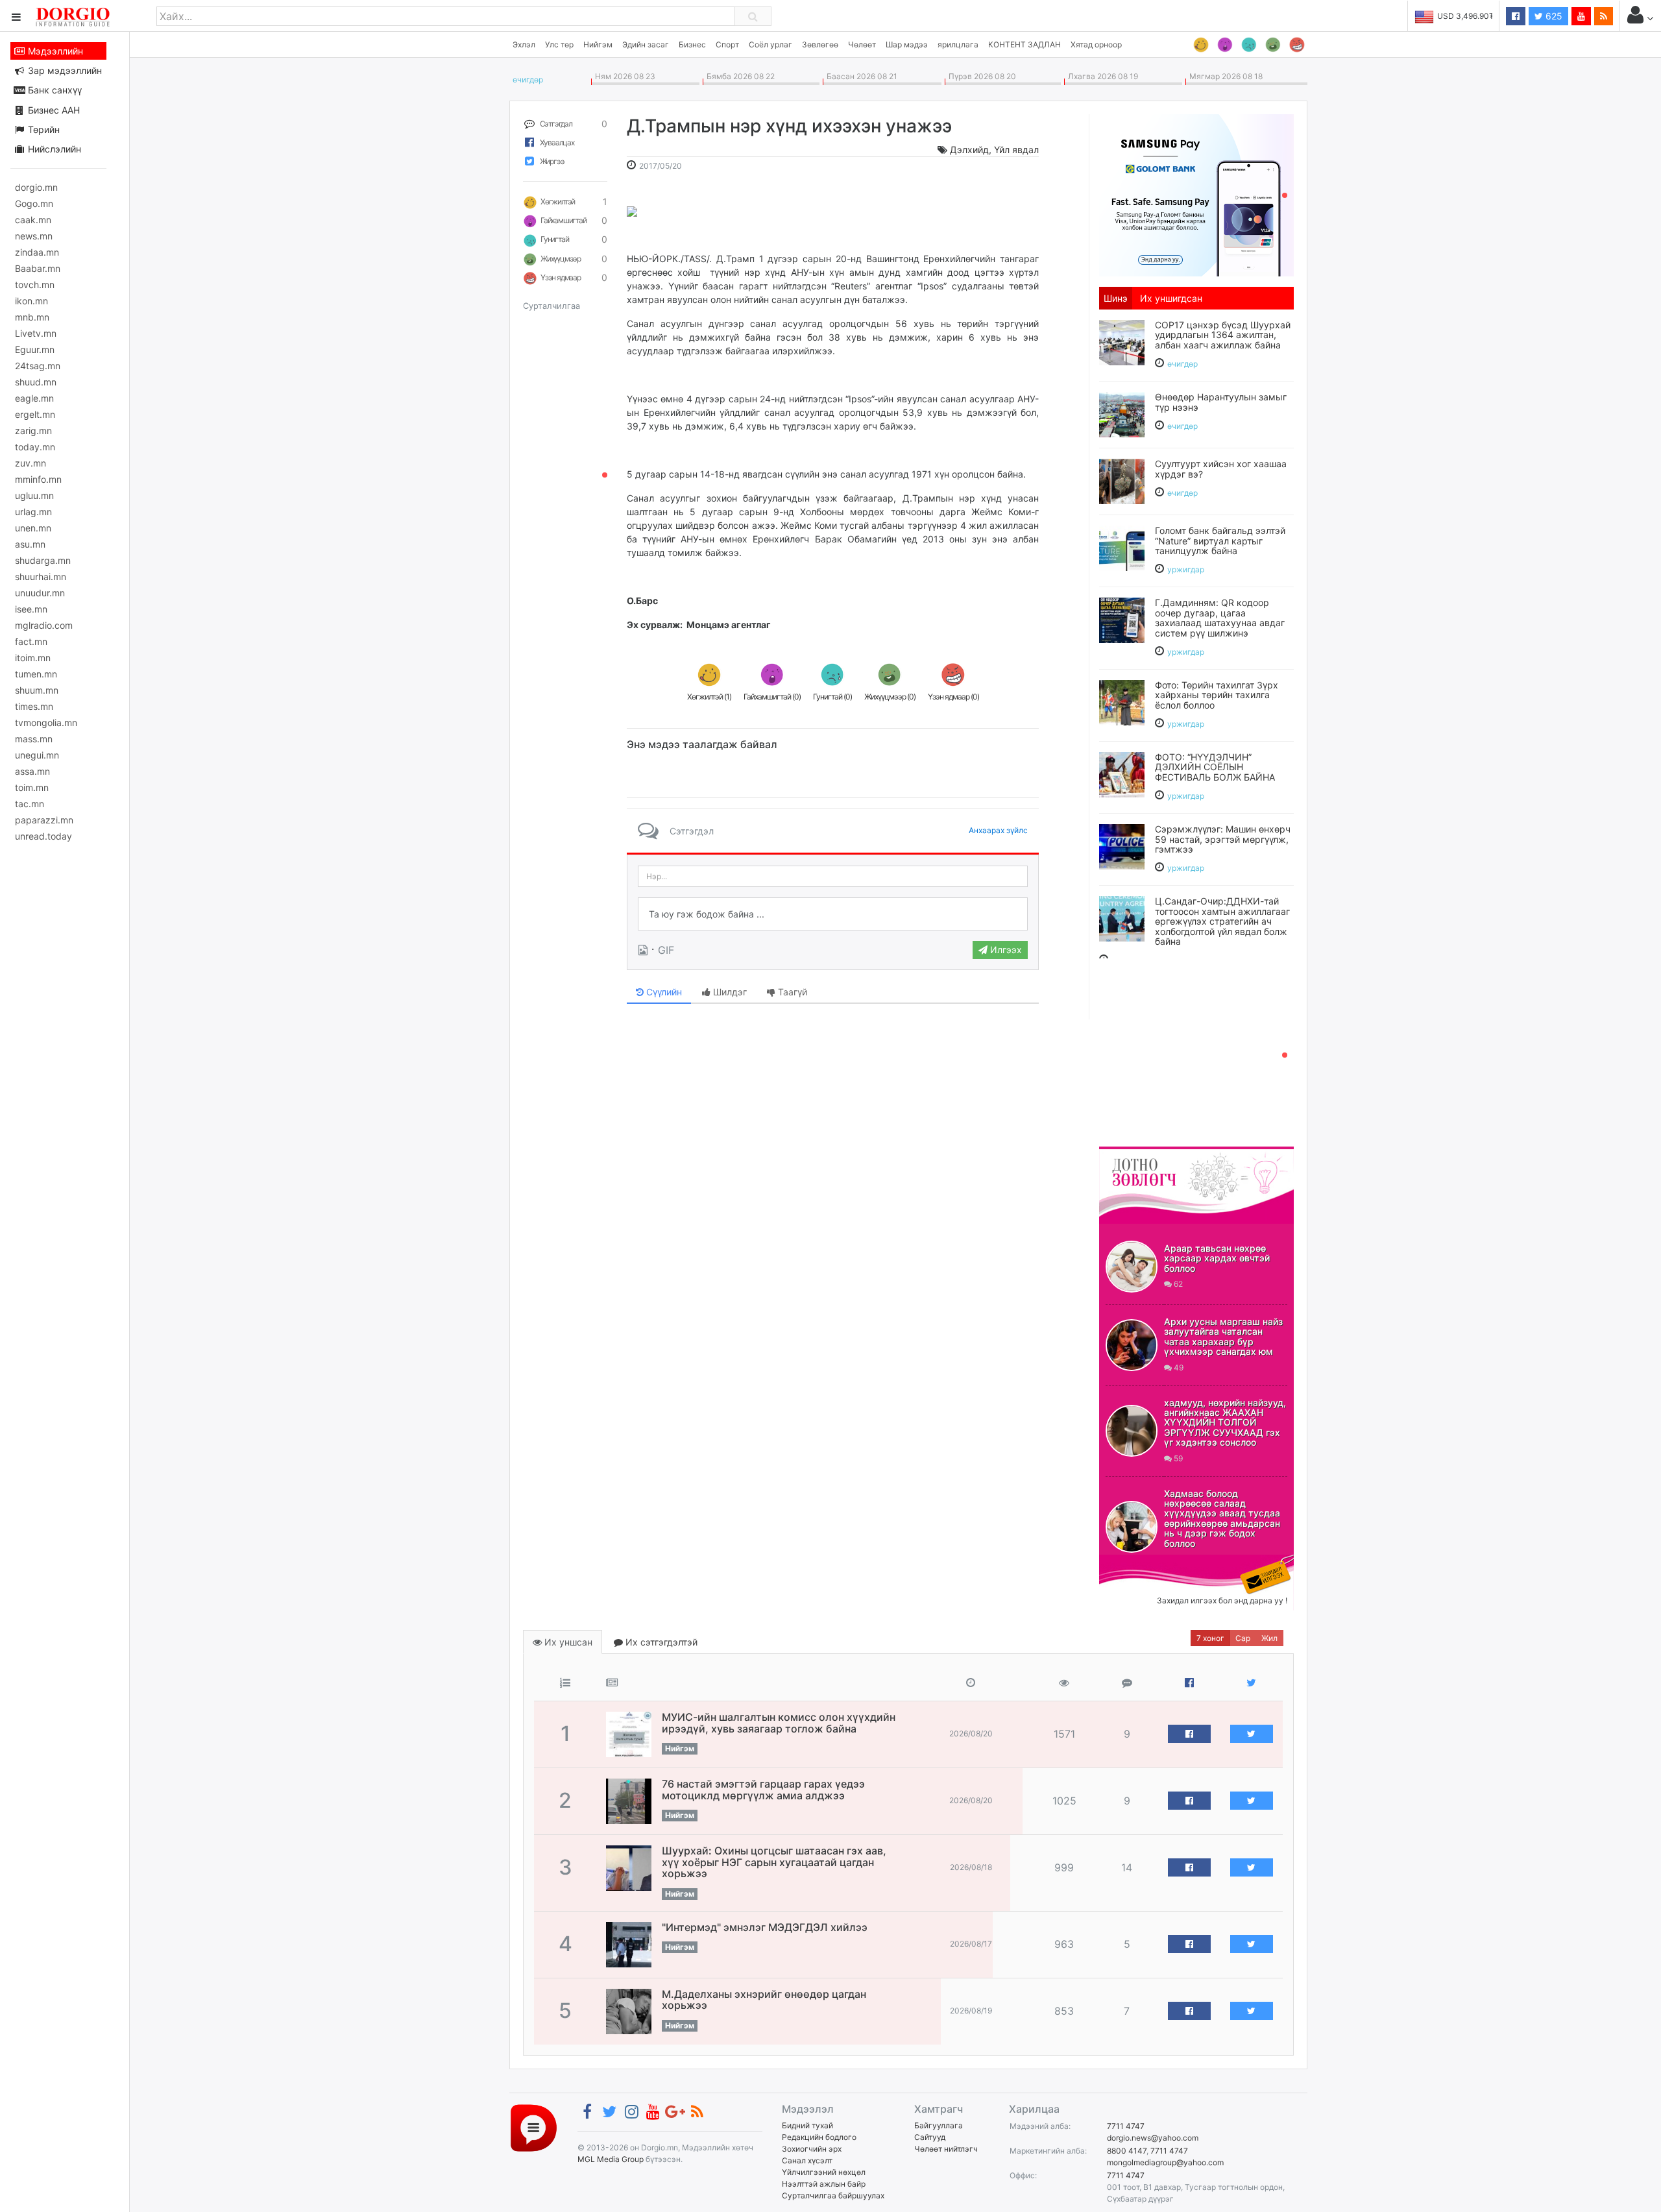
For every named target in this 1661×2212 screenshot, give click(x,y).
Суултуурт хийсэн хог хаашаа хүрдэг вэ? (1221, 468)
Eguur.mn (35, 349)
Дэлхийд (969, 150)
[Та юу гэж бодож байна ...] (833, 914)
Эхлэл (524, 44)
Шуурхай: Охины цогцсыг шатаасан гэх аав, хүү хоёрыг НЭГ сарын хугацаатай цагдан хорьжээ (774, 1862)
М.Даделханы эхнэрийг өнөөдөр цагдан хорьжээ (764, 2000)
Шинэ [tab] (1116, 298)
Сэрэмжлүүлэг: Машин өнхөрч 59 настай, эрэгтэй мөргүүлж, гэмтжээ (1223, 839)
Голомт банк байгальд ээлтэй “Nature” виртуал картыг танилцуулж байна (1220, 541)
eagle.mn (34, 398)
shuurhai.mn (41, 577)
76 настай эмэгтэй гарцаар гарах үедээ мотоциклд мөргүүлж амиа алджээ (763, 1790)
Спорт (727, 44)
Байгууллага (939, 2125)
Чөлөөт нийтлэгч (946, 2149)
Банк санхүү (54, 90)
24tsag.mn (38, 366)
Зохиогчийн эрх (812, 2149)
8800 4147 (1127, 2151)
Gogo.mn (34, 203)
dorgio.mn (36, 187)
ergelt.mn (35, 414)
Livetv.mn (36, 333)
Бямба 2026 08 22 (739, 76)
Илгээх (1005, 950)
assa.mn (32, 771)
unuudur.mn (40, 593)
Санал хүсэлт (807, 2160)
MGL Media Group (611, 2159)
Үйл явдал (1016, 150)
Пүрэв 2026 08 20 (980, 76)
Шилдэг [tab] (729, 992)
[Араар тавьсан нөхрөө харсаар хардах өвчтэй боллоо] (1132, 1267)
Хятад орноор (1096, 44)
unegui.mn (37, 755)
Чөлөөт (862, 44)
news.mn (34, 236)
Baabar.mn (38, 268)
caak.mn (33, 220)
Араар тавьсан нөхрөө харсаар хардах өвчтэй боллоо (1217, 1258)
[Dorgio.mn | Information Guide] (534, 2127)
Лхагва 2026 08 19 (1101, 76)
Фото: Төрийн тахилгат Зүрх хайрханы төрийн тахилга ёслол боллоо (1217, 695)
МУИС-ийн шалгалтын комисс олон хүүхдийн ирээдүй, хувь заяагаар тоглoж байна (779, 1723)
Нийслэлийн (53, 149)
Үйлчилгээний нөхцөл (824, 2172)
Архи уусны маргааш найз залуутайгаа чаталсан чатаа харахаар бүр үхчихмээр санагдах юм (1223, 1336)
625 (1553, 16)
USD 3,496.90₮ (1466, 16)
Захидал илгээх (1139, 1562)
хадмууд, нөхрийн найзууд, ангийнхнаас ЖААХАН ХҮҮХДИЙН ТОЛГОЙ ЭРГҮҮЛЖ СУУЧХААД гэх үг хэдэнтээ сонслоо (1225, 1423)
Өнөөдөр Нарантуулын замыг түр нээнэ (1221, 402)
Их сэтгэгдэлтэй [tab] (660, 1642)
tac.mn (30, 804)
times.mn (34, 706)
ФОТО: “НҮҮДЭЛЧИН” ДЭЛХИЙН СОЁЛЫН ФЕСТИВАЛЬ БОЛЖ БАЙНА (1215, 767)
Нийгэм (598, 44)
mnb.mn (32, 317)
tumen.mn (36, 674)
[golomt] (1196, 194)
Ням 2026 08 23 (623, 76)
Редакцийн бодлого (819, 2137)
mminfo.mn (38, 479)
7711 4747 (1126, 2126)
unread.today (43, 836)
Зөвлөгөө (820, 44)
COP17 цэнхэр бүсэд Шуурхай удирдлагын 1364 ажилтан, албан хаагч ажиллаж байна (1223, 335)
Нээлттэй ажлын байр (824, 2184)
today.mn (35, 447)
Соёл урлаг (770, 44)
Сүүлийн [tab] (663, 992)
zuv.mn (30, 463)
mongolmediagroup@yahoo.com (1165, 2162)
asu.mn (30, 544)
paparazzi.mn (44, 820)
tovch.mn (35, 285)
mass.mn (34, 739)
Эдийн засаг (646, 44)
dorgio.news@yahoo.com (1153, 2138)
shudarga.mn (43, 560)
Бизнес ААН (53, 110)
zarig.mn (33, 431)
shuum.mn (37, 690)
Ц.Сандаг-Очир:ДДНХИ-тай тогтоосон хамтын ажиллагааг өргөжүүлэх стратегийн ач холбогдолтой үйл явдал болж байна (1222, 921)
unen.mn (33, 528)
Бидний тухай (807, 2125)
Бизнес (692, 44)
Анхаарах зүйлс (998, 830)
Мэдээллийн (54, 51)
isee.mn (31, 609)
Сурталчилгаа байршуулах (833, 2195)
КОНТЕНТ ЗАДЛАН (1024, 44)
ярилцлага (958, 44)
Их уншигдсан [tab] (1171, 298)
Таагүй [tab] (791, 992)
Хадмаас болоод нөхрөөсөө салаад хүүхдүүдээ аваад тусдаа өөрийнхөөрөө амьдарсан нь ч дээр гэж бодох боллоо (1222, 1518)
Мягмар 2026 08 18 (1224, 76)
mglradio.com (44, 625)
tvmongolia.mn (46, 723)
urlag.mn (33, 512)
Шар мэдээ (907, 44)
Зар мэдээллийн (64, 70)
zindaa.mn (37, 252)
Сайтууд (930, 2137)
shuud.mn (36, 382)
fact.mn (31, 641)
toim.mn (32, 787)
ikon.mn (31, 301)
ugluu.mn (34, 495)
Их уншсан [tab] (567, 1642)
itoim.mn (33, 658)
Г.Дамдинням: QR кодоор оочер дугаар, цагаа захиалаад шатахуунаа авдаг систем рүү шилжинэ (1220, 617)
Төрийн (42, 129)
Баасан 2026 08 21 (860, 76)
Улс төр (559, 44)
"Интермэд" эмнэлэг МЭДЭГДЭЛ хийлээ (765, 1927)
